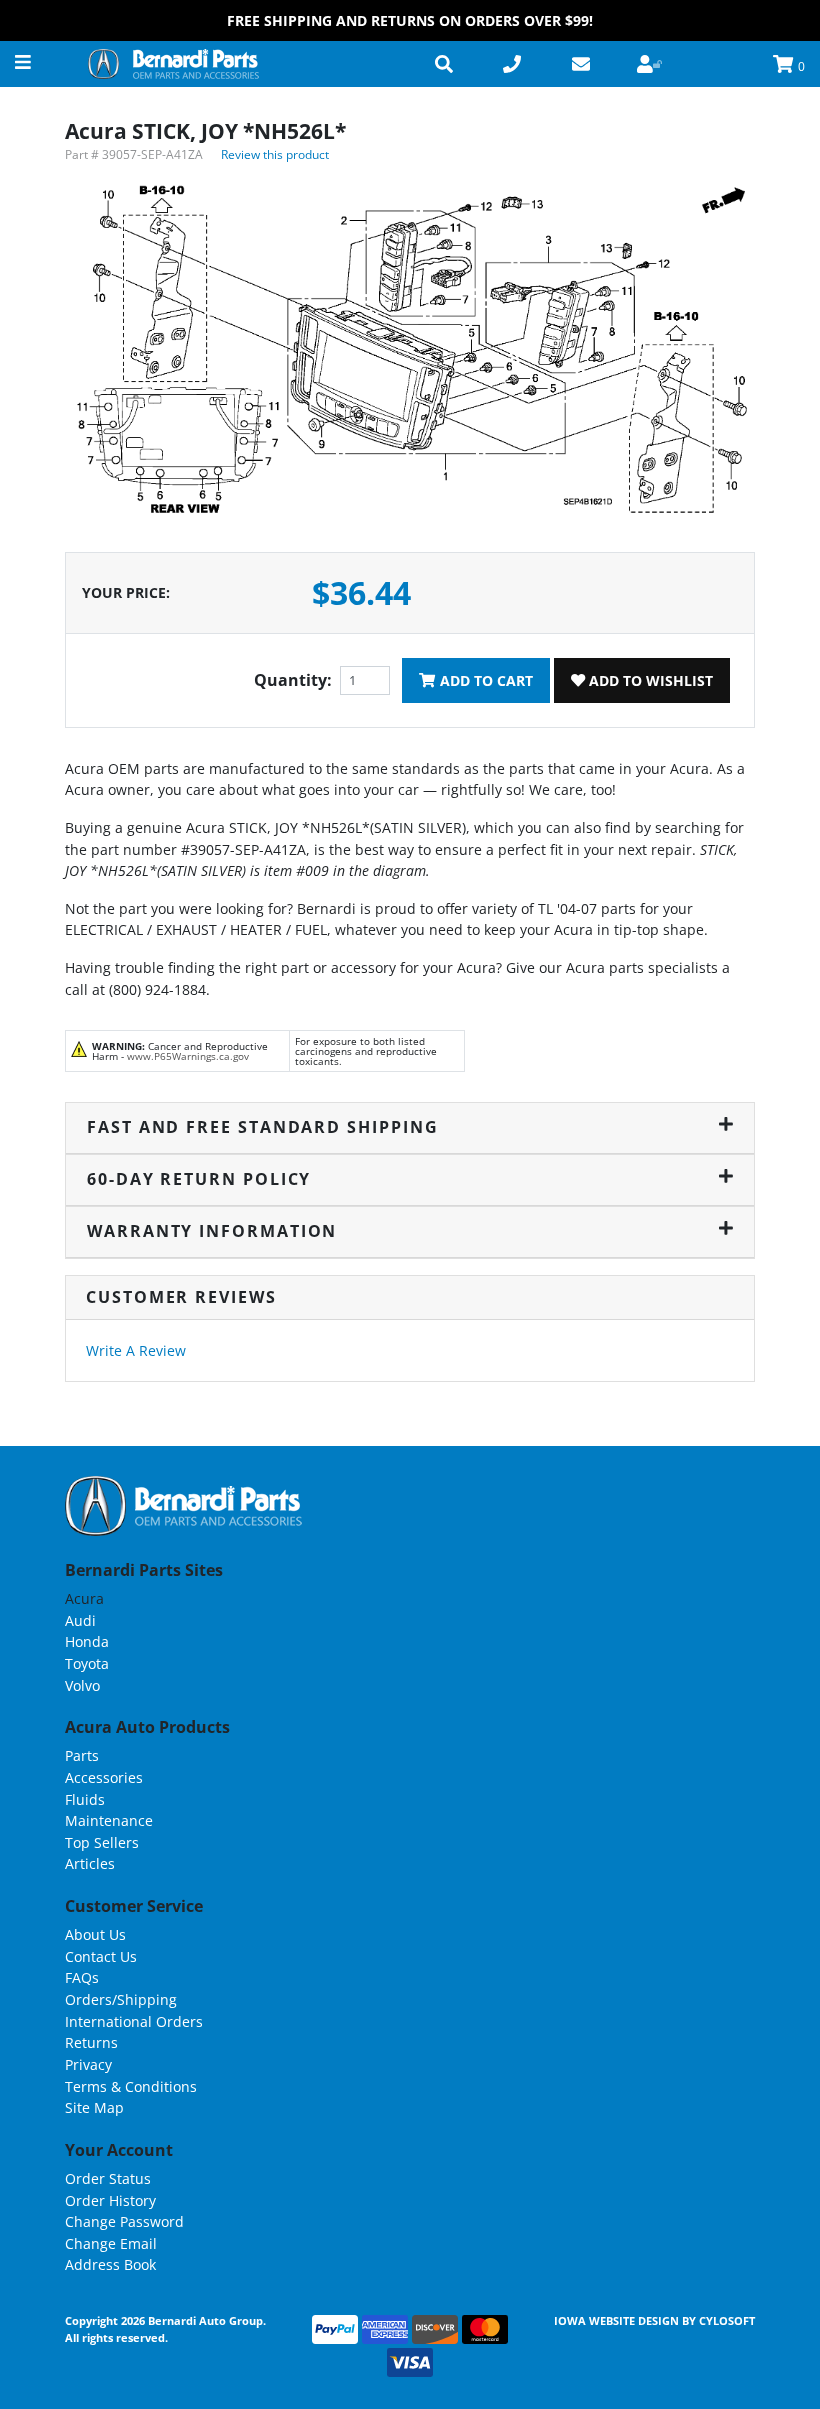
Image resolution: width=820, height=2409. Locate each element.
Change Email (111, 2243)
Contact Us (101, 1956)
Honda (87, 1641)
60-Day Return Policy (199, 1179)
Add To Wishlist (649, 680)
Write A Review (136, 1350)
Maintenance (109, 1820)
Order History (110, 2200)
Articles (90, 1863)
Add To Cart (484, 680)
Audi (80, 1620)
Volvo (82, 1685)
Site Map (94, 2107)
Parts (82, 1755)
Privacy (88, 2064)
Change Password (124, 2221)
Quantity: (293, 680)
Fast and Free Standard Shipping (263, 1127)
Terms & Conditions (131, 2086)
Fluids (85, 1799)
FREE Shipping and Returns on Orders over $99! (410, 20)
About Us (95, 1934)
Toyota (87, 1663)
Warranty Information (212, 1231)
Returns (91, 2042)
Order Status (108, 2178)
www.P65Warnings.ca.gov (188, 1056)
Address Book (110, 2264)
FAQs (82, 1977)
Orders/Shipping (121, 1999)
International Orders (134, 2021)
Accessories (104, 1777)
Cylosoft (727, 2320)
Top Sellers (102, 1842)
